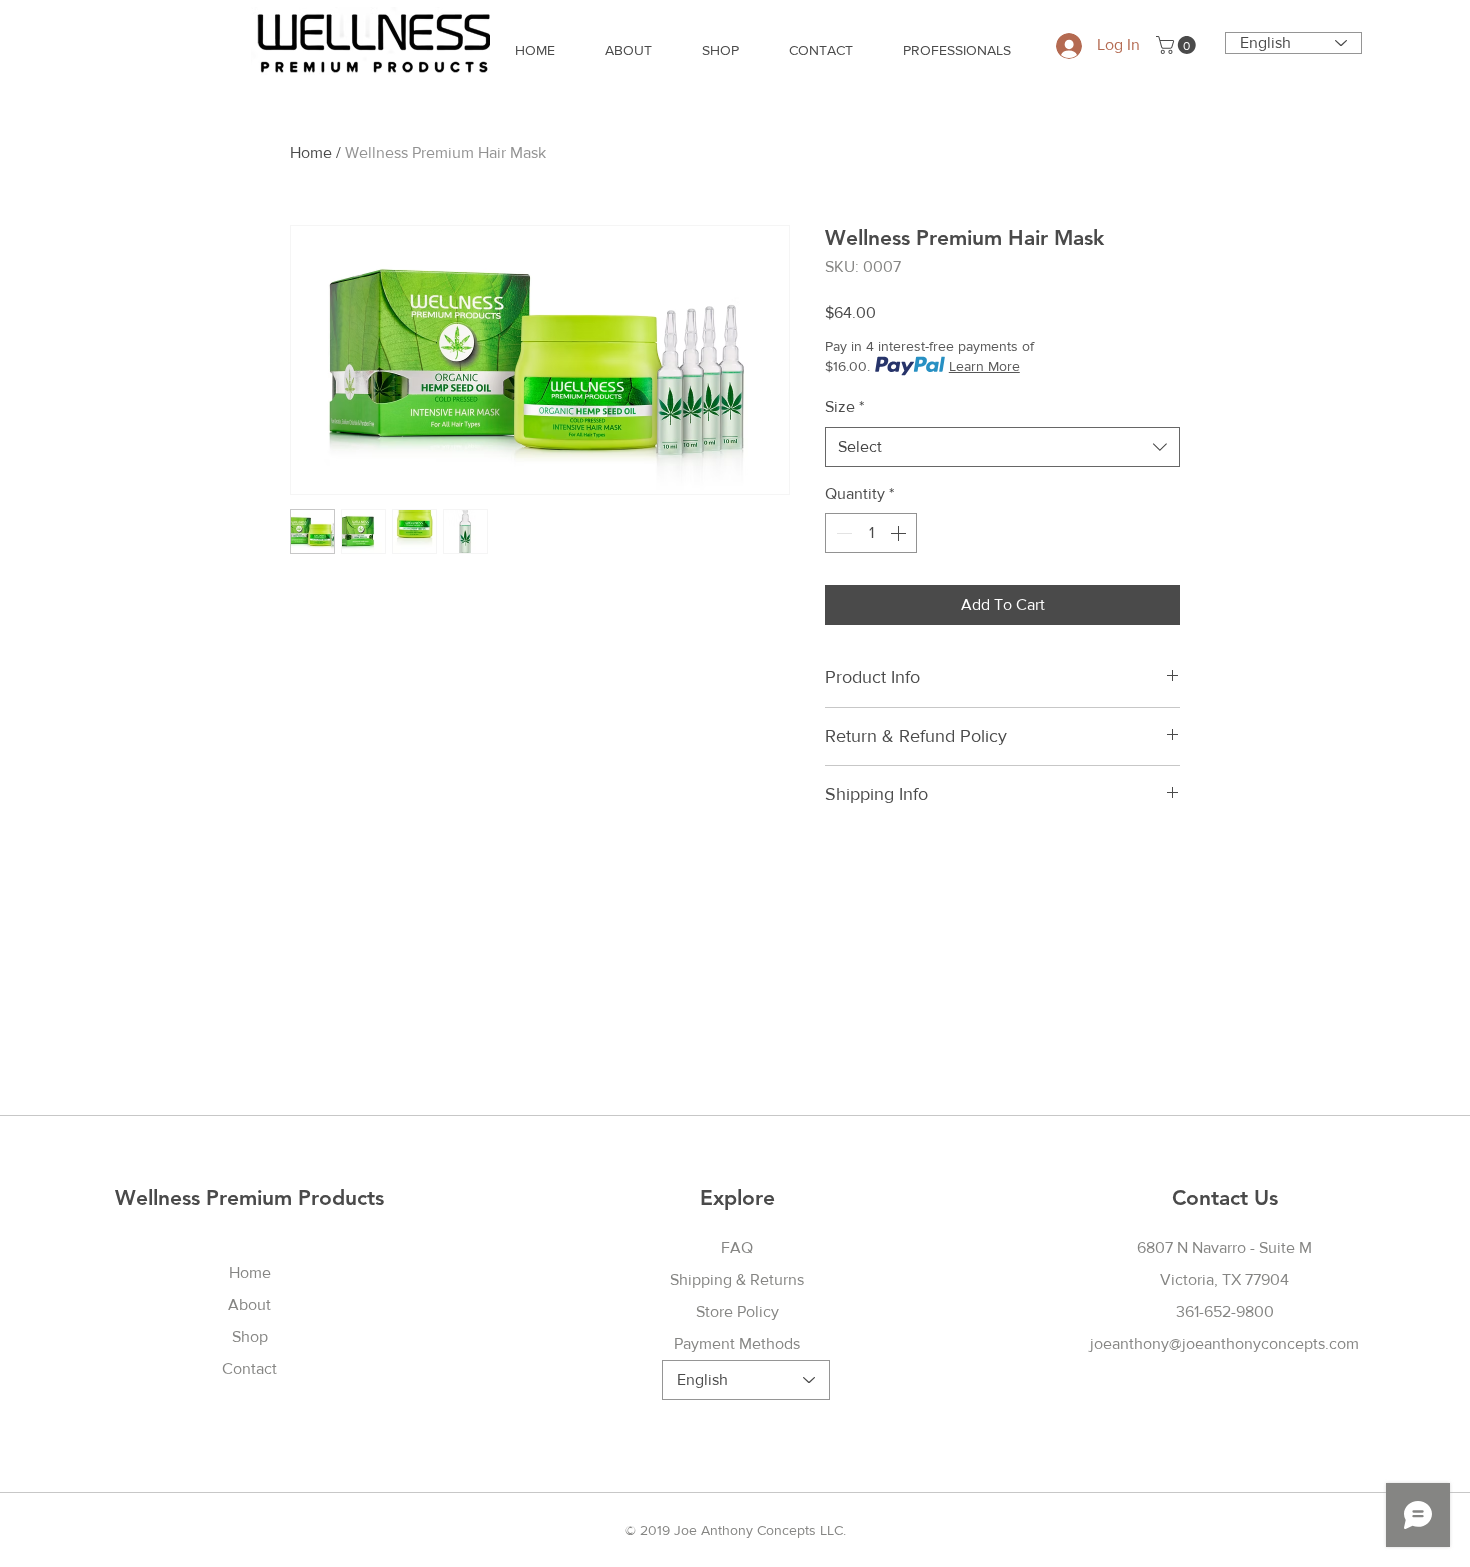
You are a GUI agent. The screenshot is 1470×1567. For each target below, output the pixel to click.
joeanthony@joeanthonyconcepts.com (1224, 1343)
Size (844, 406)
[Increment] (900, 533)
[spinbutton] (871, 533)
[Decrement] (842, 533)
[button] (1178, 45)
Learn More (984, 366)
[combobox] (1002, 447)
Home (311, 152)
